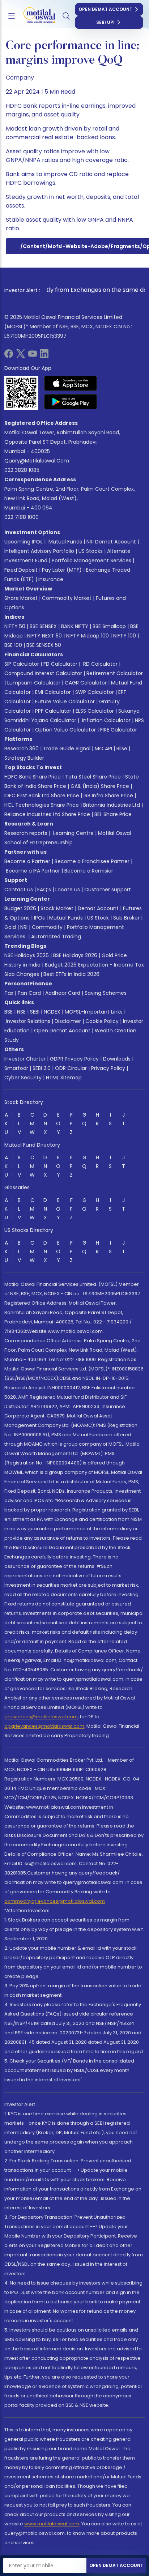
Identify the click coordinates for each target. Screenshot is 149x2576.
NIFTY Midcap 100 (88, 636)
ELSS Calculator (95, 711)
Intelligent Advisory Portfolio (39, 551)
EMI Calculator (53, 692)
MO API (103, 749)
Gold (10, 927)
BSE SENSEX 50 (44, 645)
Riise (122, 749)
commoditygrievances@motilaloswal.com (55, 1901)
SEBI (35, 1012)
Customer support (108, 890)
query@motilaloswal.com (37, 461)
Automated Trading (56, 937)
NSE (21, 1012)
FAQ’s (44, 890)
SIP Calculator (22, 664)
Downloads (117, 1059)
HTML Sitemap (64, 1078)
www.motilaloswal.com (52, 2524)
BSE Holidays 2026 (75, 955)
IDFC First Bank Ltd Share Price (42, 796)
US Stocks (91, 551)
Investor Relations (28, 1021)
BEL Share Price (113, 814)
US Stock (98, 918)
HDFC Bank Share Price (33, 777)
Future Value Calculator (65, 701)
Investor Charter (25, 1059)
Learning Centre (73, 833)
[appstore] (71, 383)
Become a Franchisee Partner (92, 861)
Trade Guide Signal (67, 749)
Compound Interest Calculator (43, 673)
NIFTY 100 (125, 636)
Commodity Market (67, 598)
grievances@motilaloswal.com (41, 1717)
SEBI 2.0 (42, 1068)
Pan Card (29, 993)
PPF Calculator (53, 711)
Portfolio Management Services (91, 560)
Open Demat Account (105, 9)
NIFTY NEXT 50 (44, 636)
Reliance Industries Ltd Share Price (47, 814)
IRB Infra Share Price (108, 796)
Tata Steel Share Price (93, 777)
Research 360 (22, 749)
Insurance (51, 579)
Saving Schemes (106, 993)
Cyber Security (23, 1078)
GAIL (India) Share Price (100, 786)
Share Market (21, 598)
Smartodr (16, 1068)
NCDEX (52, 1012)
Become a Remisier (89, 871)
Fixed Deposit (21, 570)
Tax (9, 993)
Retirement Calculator (115, 673)
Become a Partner (27, 861)
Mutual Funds (65, 542)
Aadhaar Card (63, 993)
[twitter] (21, 356)
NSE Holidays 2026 (27, 955)
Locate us (68, 890)
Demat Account (98, 908)
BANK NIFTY (75, 626)
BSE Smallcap (109, 626)
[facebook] (9, 356)
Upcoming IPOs (24, 542)
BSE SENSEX (43, 626)
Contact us (19, 890)
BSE (8, 1012)
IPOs (39, 918)
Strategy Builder (24, 758)
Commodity (47, 927)
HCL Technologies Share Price (42, 805)
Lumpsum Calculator (34, 683)
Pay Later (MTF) (62, 570)
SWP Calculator (95, 692)
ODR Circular (71, 1068)
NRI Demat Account (111, 542)
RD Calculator (100, 664)
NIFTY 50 (15, 626)
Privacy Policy (108, 1068)
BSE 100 (13, 645)
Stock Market (57, 908)
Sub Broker (126, 918)
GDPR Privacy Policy (74, 1059)
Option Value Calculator (65, 730)
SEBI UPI (105, 22)
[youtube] (33, 356)
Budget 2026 (20, 908)
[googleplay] (71, 402)
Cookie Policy (102, 1021)
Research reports (26, 833)
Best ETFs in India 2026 (71, 974)
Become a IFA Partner (33, 871)
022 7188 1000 (22, 517)
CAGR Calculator (86, 683)
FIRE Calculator (119, 730)
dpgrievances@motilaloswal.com (44, 1726)
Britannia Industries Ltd (112, 805)
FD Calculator (60, 664)
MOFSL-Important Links (94, 1012)
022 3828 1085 (22, 470)
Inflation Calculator (106, 720)
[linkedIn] (44, 356)
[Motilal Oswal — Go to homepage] (36, 16)
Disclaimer (68, 1021)
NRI (24, 927)
